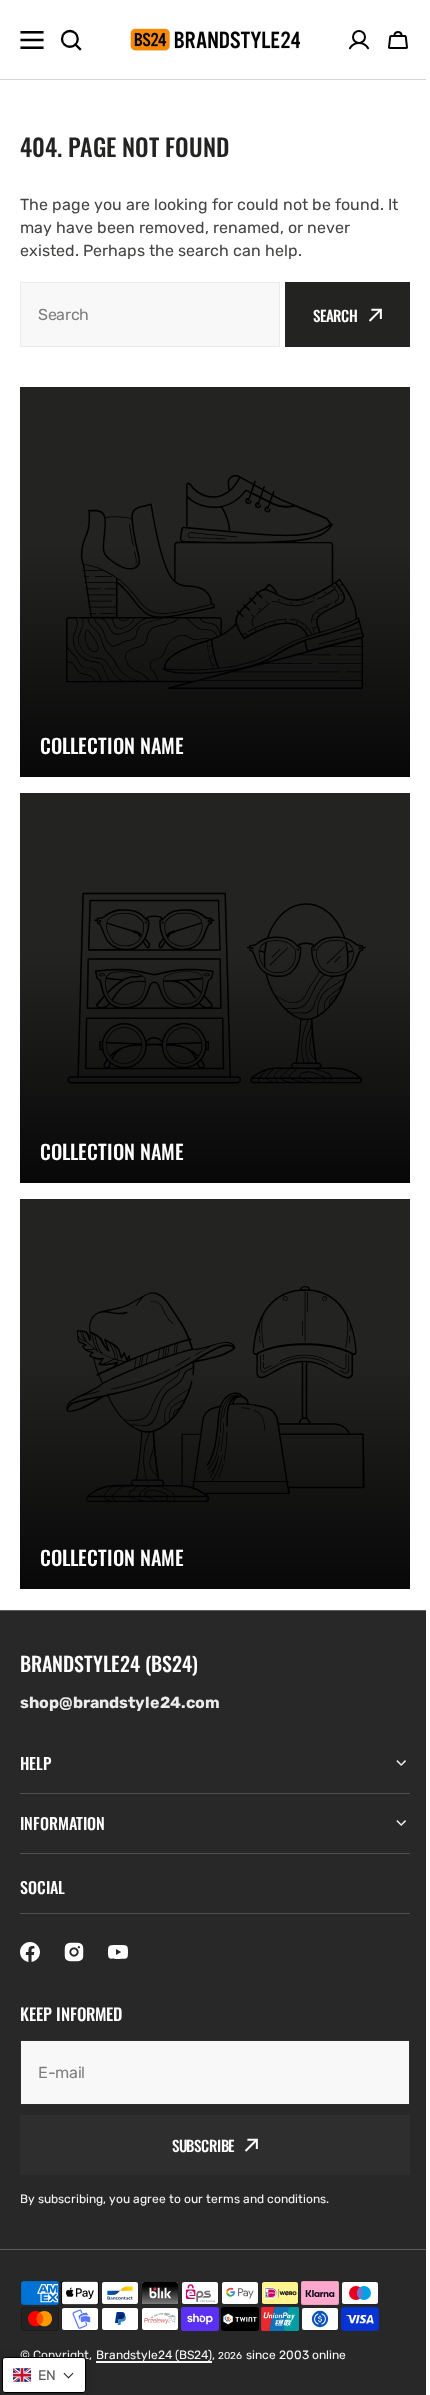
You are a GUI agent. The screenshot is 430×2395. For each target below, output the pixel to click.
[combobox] (150, 314)
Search (335, 315)
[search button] (71, 40)
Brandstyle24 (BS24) (154, 2355)
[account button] (359, 40)
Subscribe (195, 2145)
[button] (398, 40)
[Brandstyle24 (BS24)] (215, 39)
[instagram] (74, 1952)
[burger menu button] (32, 40)
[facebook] (30, 1952)
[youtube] (118, 1952)
